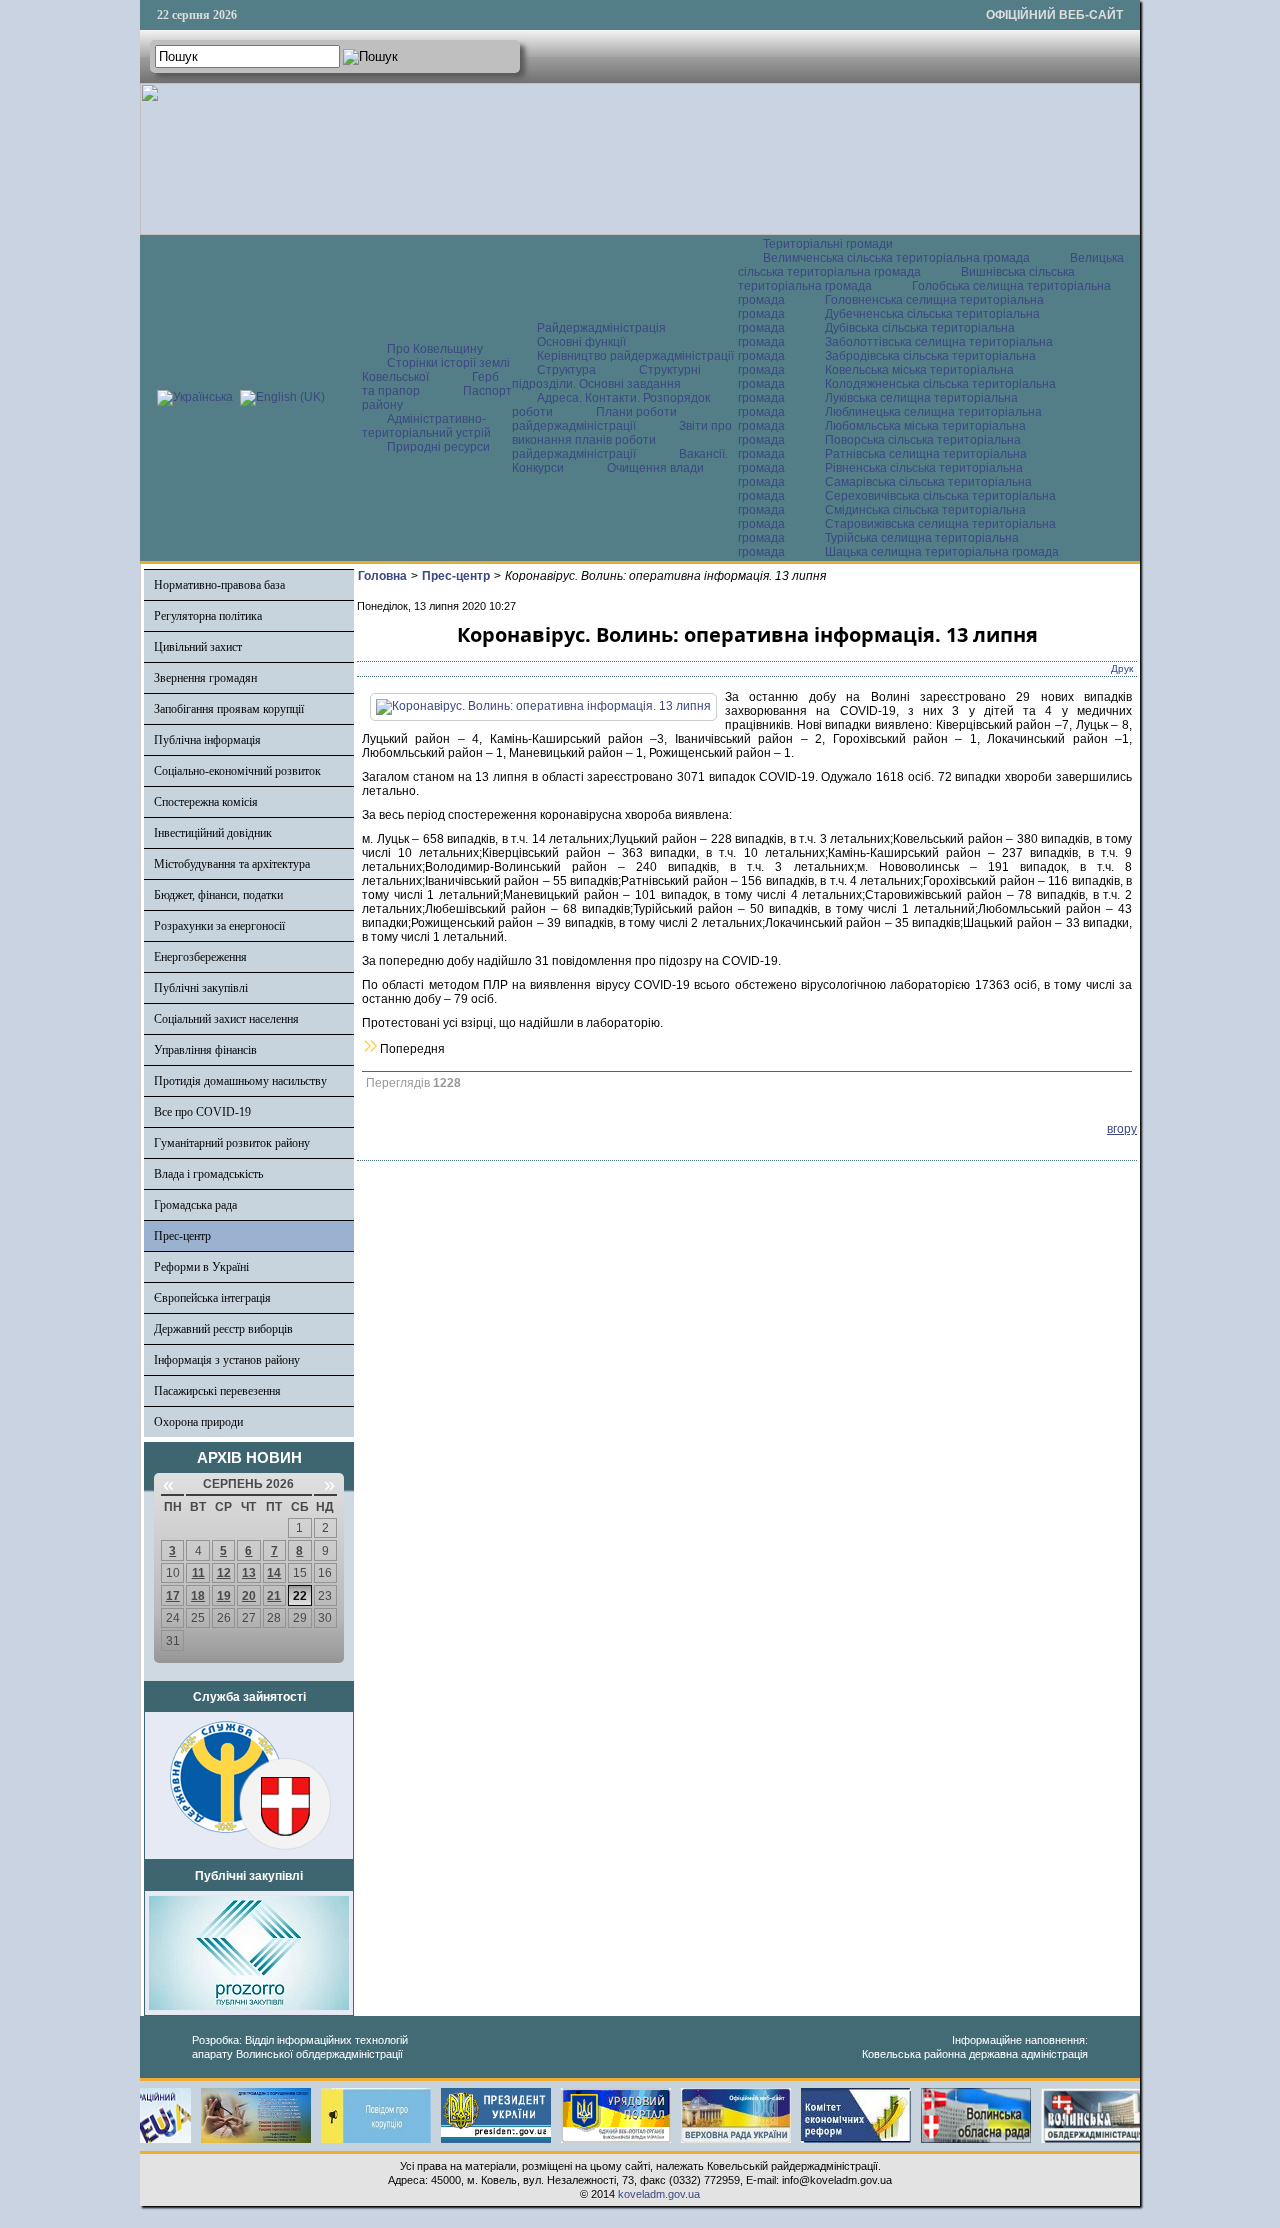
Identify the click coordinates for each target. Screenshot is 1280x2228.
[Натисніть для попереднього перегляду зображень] (543, 706)
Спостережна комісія (206, 802)
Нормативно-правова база (219, 585)
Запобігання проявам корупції (229, 709)
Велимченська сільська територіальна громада (896, 258)
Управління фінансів (205, 1050)
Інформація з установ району (227, 1360)
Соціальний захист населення (226, 1019)
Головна (382, 576)
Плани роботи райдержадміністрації (594, 419)
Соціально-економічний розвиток (237, 771)
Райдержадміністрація (601, 328)
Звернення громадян (205, 678)
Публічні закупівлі (201, 988)
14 (274, 1573)
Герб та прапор (430, 384)
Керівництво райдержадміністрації (635, 356)
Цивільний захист (198, 647)
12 (224, 1573)
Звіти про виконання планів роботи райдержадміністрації (622, 440)
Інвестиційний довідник (213, 833)
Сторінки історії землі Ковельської (436, 370)
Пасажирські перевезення (217, 1391)
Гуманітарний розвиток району (232, 1143)
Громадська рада (195, 1205)
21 (274, 1596)
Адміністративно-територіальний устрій (426, 426)
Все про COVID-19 (202, 1112)
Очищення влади (655, 468)
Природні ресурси (438, 447)
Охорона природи (198, 1422)
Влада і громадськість (208, 1174)
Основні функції (581, 342)
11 (198, 1573)
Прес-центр (182, 1236)
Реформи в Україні (201, 1267)
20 (249, 1596)
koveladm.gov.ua (659, 2194)
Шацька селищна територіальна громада (942, 552)
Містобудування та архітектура (232, 864)
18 (198, 1596)
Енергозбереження (200, 957)
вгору (1122, 1129)
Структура (566, 370)
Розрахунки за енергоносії (219, 926)
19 (224, 1596)
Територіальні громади (828, 244)
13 (249, 1573)
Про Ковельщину (435, 349)
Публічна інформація (207, 740)
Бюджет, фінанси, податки (218, 895)
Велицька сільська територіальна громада (931, 265)
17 (173, 1596)
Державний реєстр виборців (223, 1329)
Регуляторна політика (208, 616)
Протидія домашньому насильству (240, 1081)
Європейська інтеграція (212, 1298)
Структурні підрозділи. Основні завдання (606, 377)
